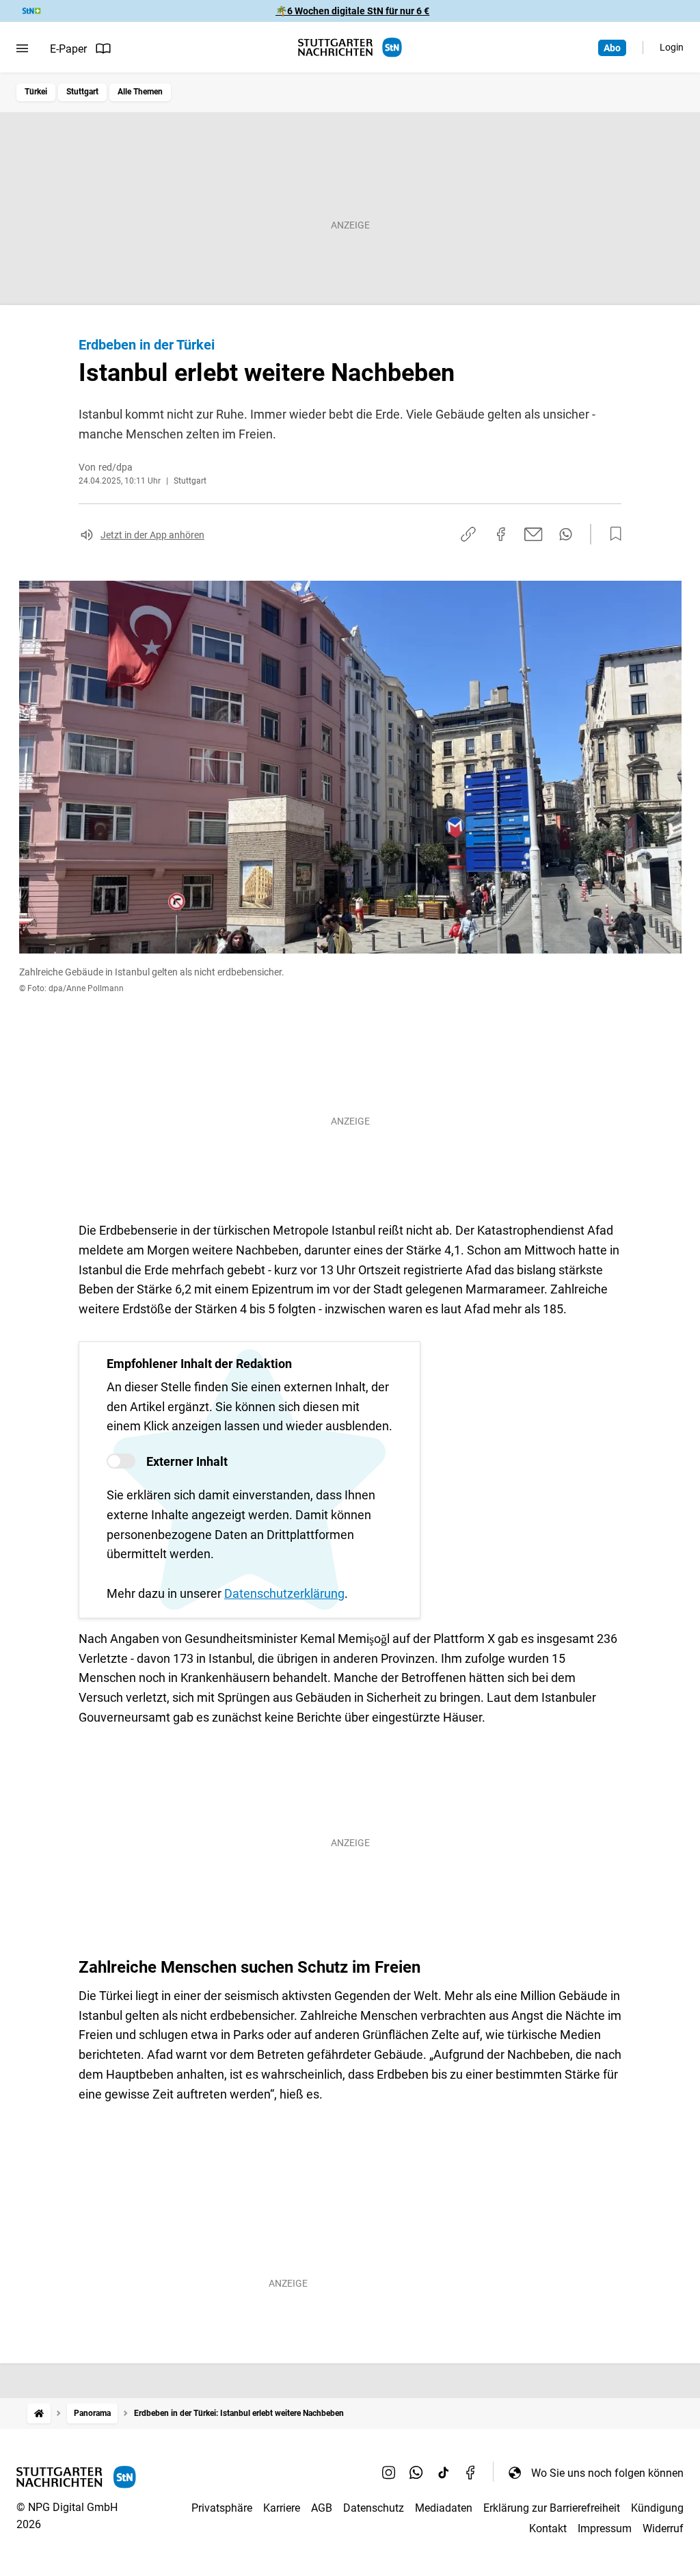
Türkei (36, 92)
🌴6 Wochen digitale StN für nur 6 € (352, 11)
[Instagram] (389, 2473)
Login (672, 47)
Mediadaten (444, 2508)
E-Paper (68, 49)
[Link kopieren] (468, 534)
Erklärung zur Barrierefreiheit (552, 2508)
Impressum (605, 2528)
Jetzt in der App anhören (152, 535)
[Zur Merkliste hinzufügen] (612, 534)
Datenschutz (374, 2508)
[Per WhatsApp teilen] (566, 534)
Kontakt (548, 2528)
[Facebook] (471, 2473)
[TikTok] (444, 2473)
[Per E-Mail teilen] (534, 534)
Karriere (282, 2508)
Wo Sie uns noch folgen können (607, 2473)
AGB (322, 2508)
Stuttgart (82, 92)
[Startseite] (39, 2414)
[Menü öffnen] (22, 49)
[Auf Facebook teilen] (501, 534)
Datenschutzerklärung (284, 1593)
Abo (612, 48)
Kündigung (657, 2508)
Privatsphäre (222, 2508)
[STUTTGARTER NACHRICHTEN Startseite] (350, 48)
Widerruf (663, 2528)
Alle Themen (140, 92)
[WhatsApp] (416, 2473)
